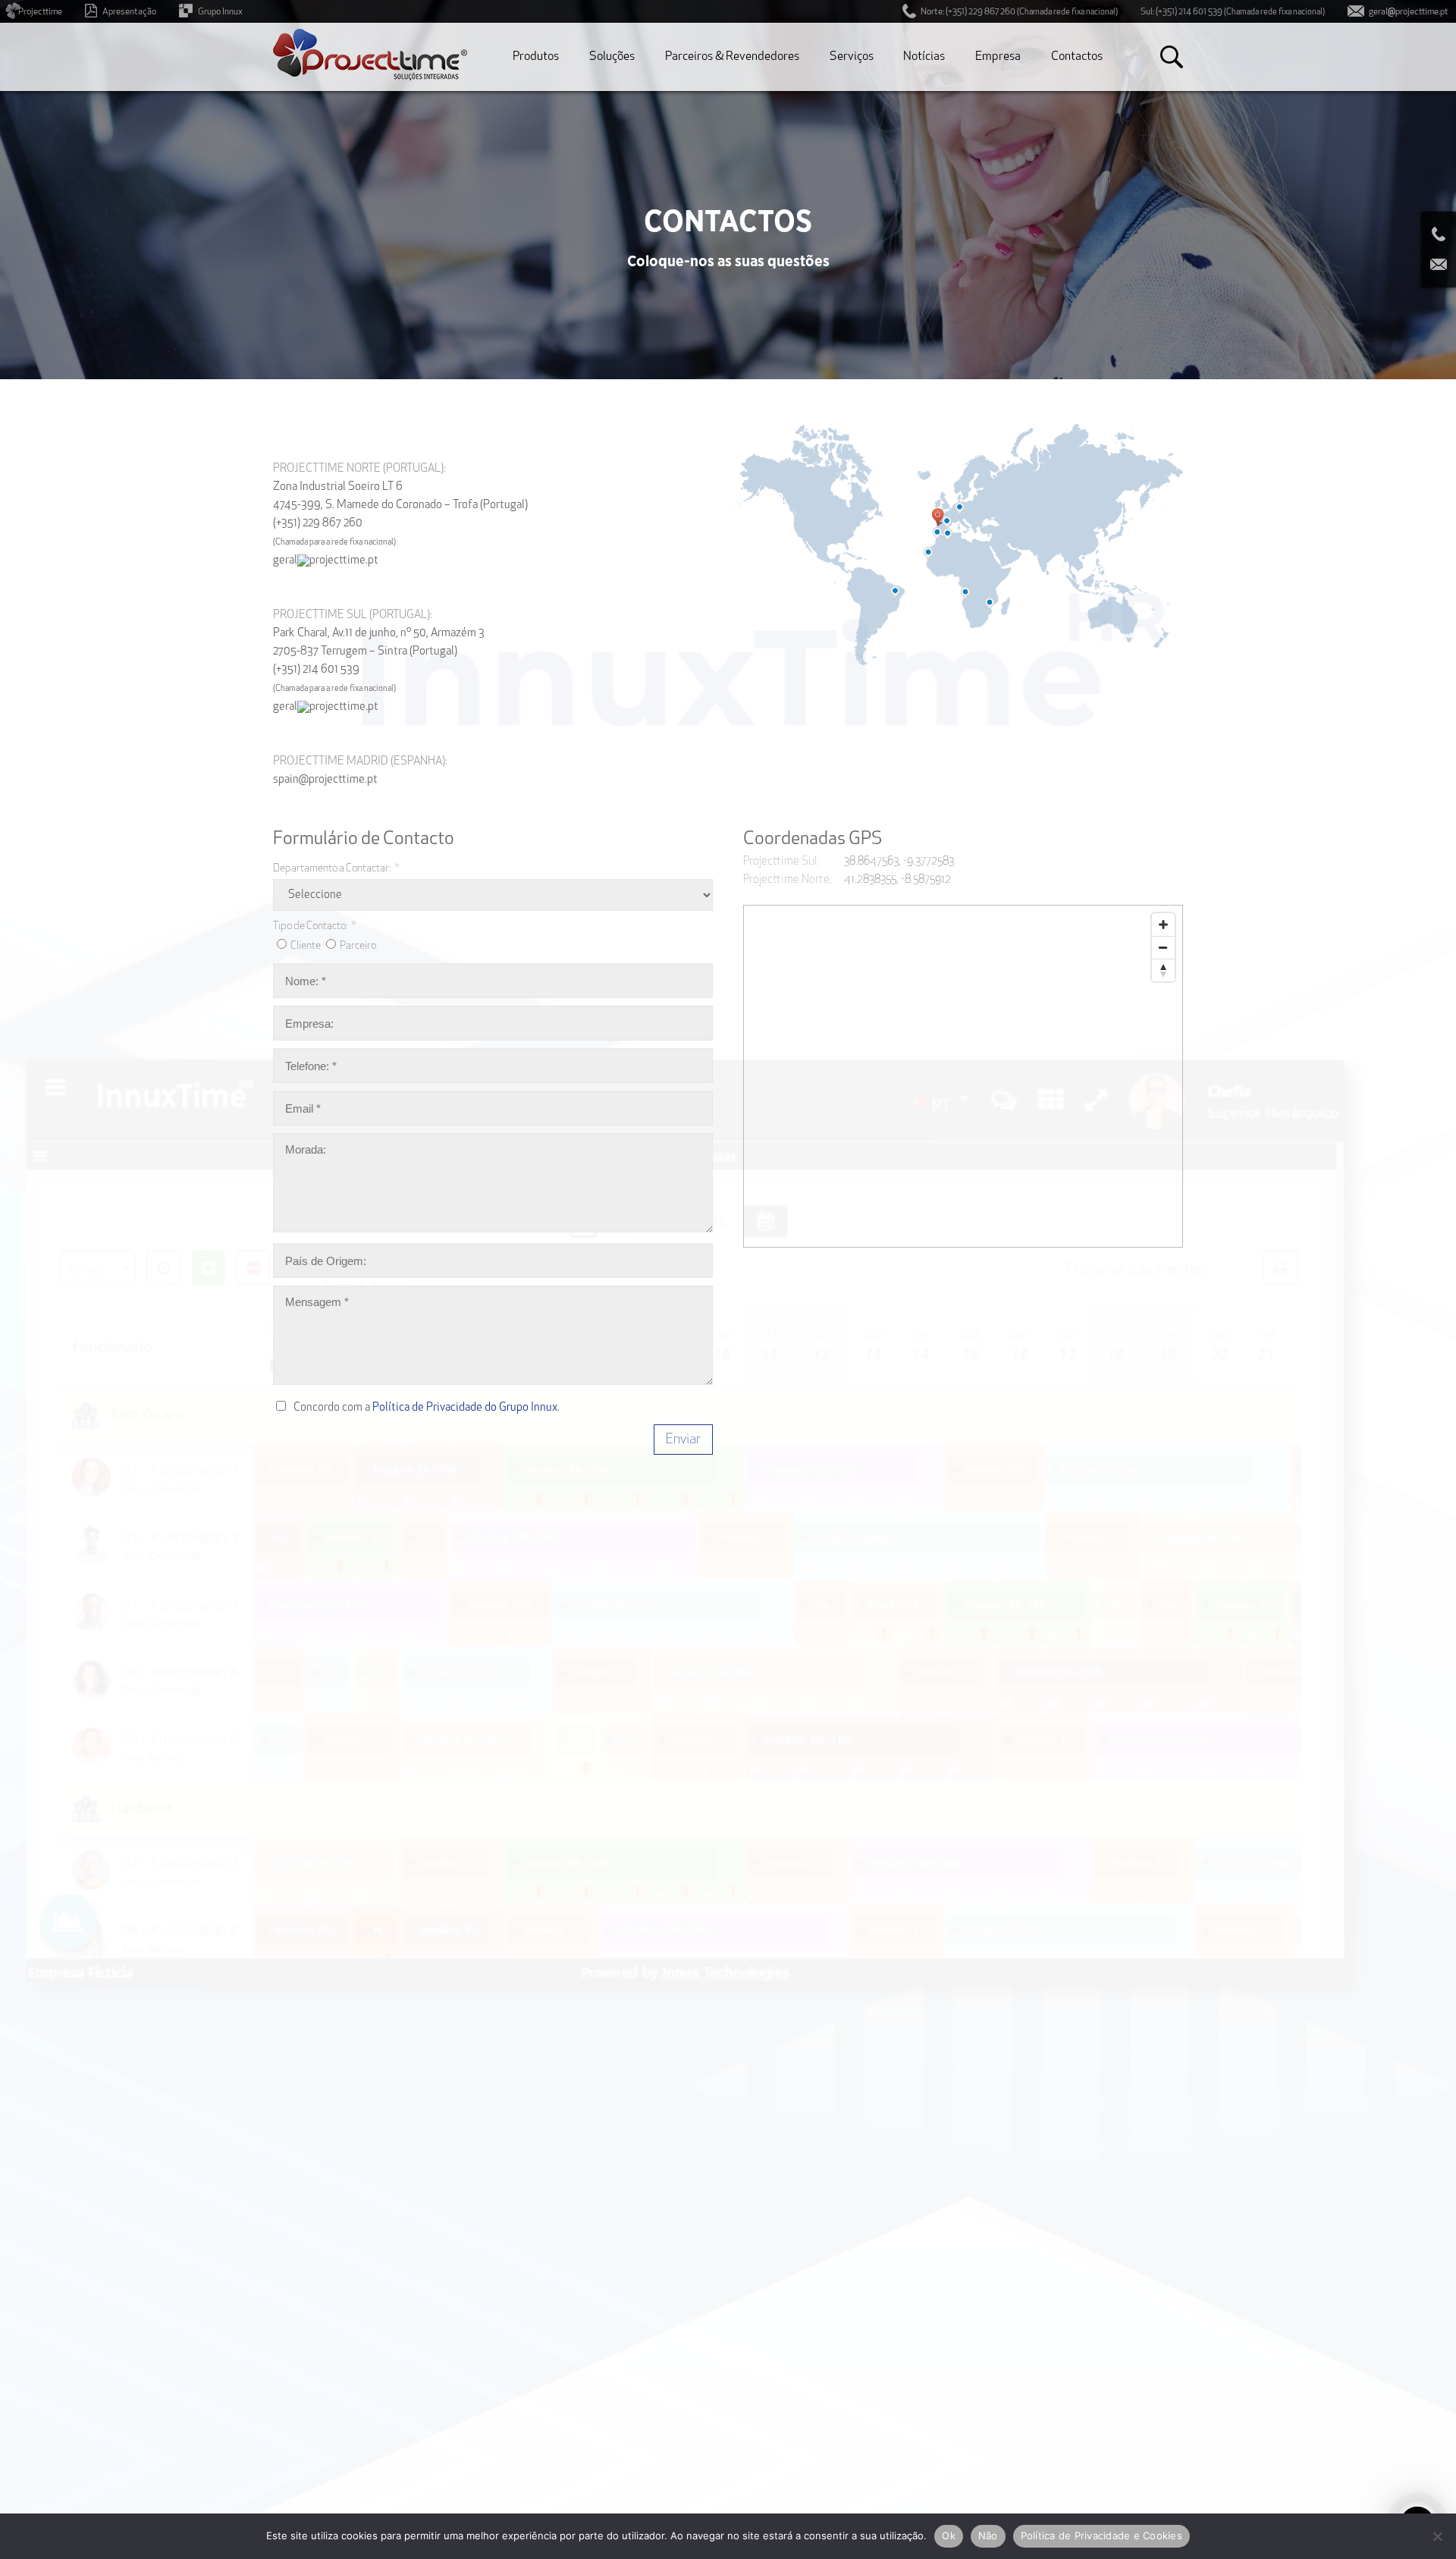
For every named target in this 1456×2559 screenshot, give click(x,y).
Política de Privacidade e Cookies (1101, 2535)
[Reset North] (1163, 970)
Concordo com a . (427, 1408)
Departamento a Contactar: (336, 869)
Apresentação (129, 12)
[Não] (1437, 2536)
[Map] (964, 1077)
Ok (949, 2535)
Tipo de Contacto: (314, 926)
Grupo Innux (220, 12)
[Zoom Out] (1163, 947)
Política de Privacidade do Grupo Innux (465, 1408)
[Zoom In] (1163, 925)
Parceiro (358, 946)
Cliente (306, 946)
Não (988, 2535)
